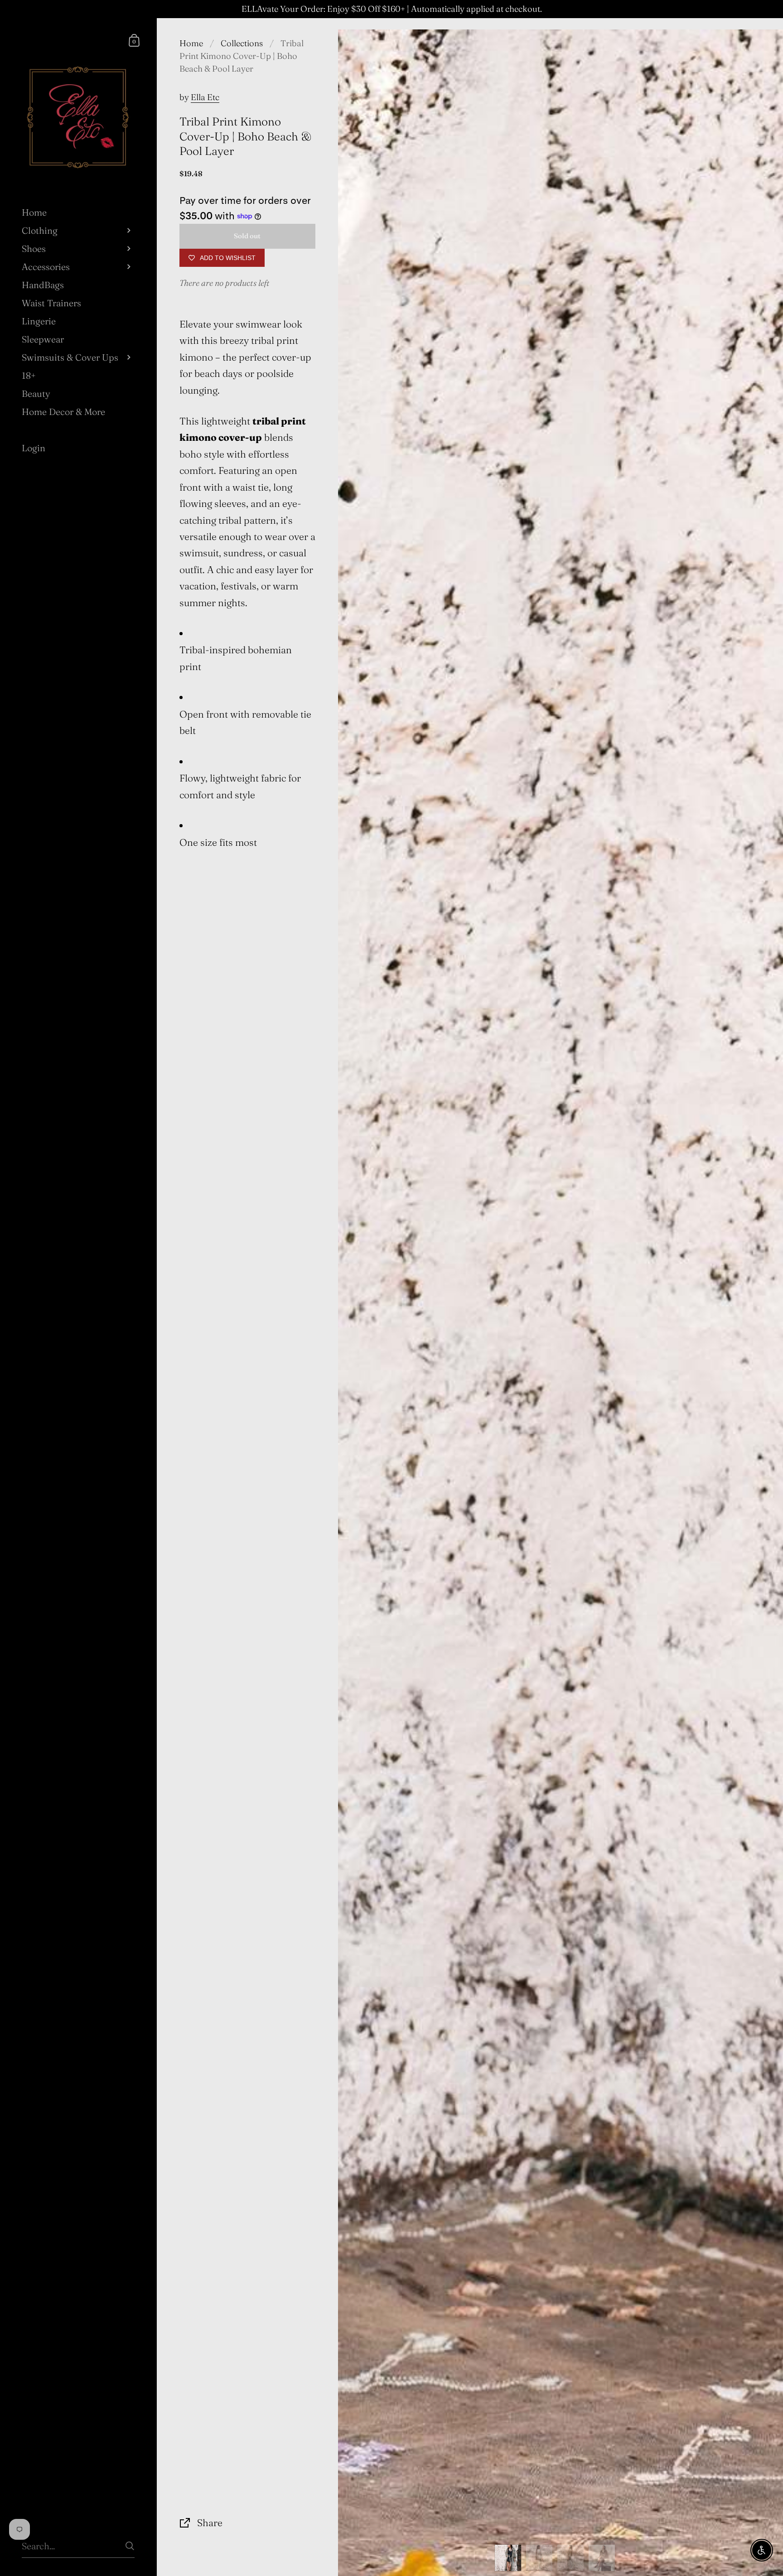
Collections (242, 43)
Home (191, 43)
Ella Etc (205, 97)
